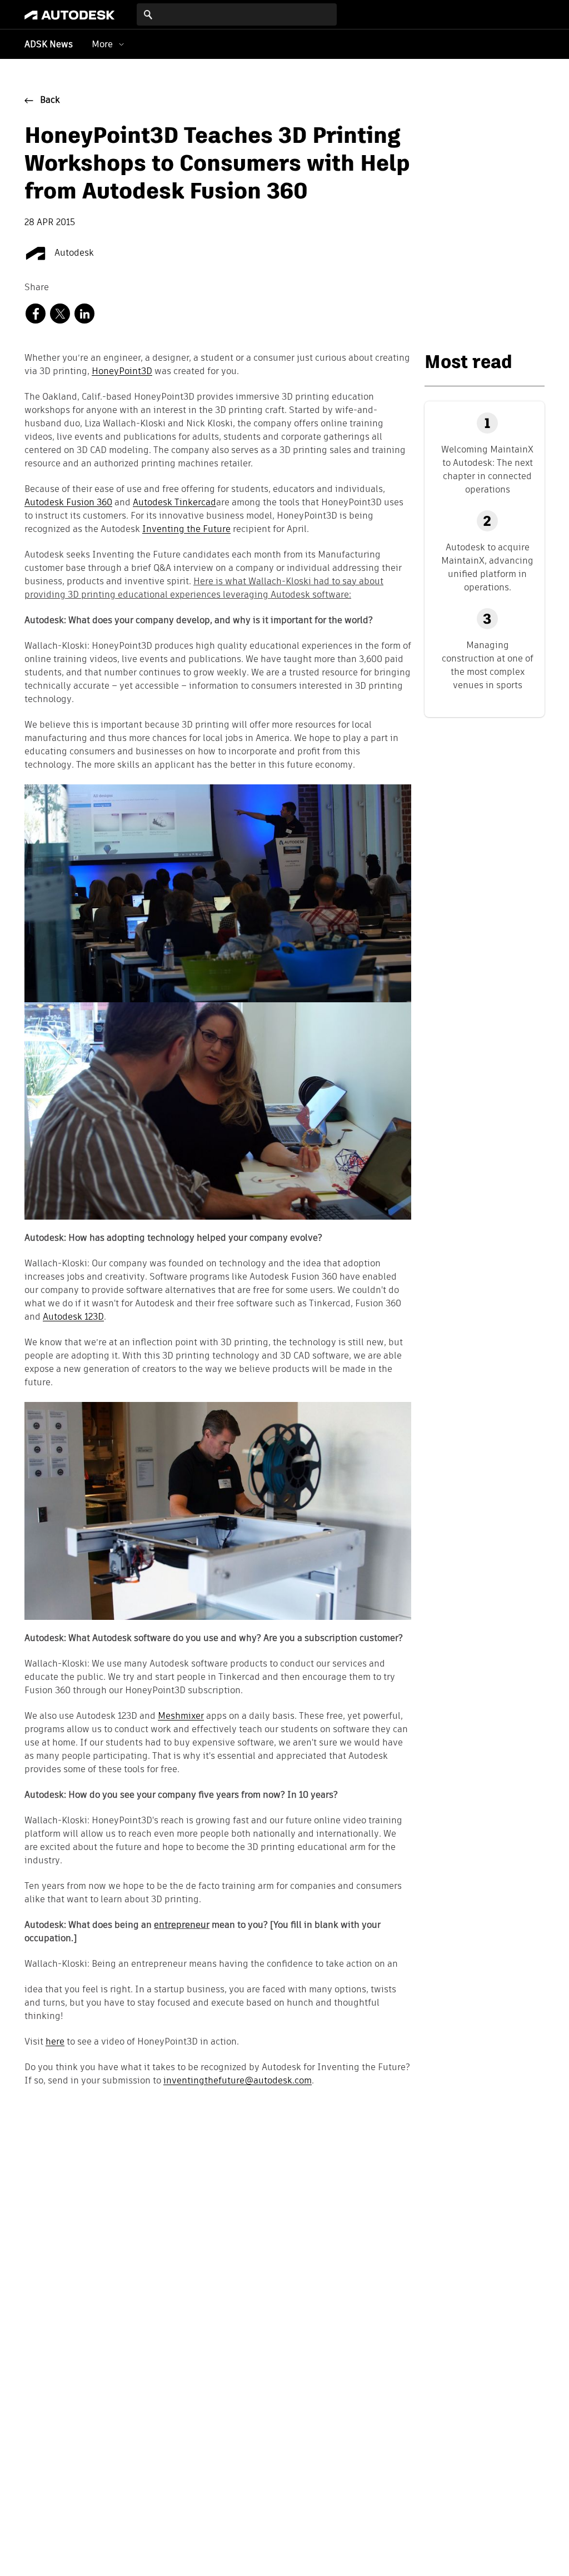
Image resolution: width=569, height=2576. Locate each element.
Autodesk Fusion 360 (68, 503)
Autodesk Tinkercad (174, 503)
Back (50, 101)
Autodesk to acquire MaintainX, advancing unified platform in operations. (487, 567)
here (55, 2042)
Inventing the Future (186, 530)
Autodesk (73, 253)
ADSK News (49, 45)
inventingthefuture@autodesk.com (238, 2081)
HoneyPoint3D (122, 372)
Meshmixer (181, 1717)
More (102, 44)
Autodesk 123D (73, 1317)
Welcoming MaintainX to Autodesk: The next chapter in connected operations (487, 469)
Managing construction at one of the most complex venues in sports (488, 665)
